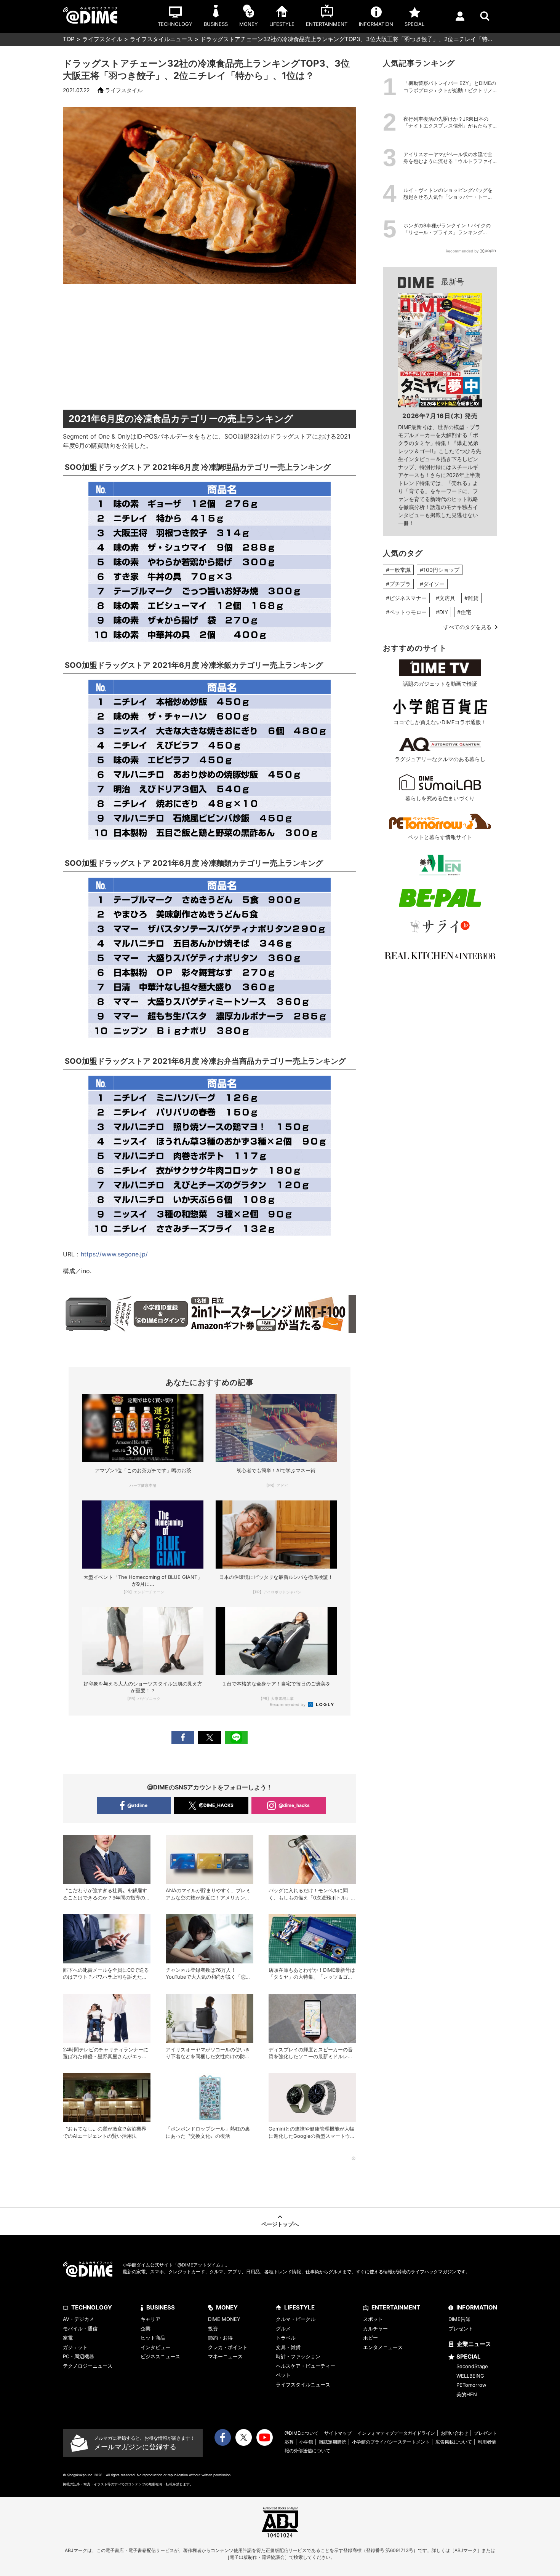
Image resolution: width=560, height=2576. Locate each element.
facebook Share (183, 1737)
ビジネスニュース (160, 2356)
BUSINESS (161, 2307)
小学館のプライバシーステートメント (391, 2442)
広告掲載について (454, 2442)
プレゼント (461, 2329)
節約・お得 (220, 2338)
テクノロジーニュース (88, 2366)
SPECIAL (469, 2357)
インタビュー (155, 2347)
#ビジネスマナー (406, 598)
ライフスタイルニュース (161, 39)
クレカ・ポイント (228, 2347)
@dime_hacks (294, 1805)
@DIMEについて (302, 2433)
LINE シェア (236, 1737)
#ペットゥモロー (406, 612)
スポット (373, 2319)
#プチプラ (398, 584)
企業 (146, 2329)
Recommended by (288, 1705)
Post (210, 1737)
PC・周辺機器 (78, 2356)
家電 (68, 2338)
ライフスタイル (102, 39)
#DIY (442, 612)
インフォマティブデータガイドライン (396, 2433)
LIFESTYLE (299, 2307)
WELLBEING (470, 2376)
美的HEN (467, 2394)
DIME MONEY (224, 2319)
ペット (283, 2375)
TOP (69, 39)
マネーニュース (225, 2356)
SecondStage (472, 2366)
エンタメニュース (383, 2347)
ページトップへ (280, 2224)
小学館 (306, 2442)
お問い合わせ (454, 2433)
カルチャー (375, 2329)
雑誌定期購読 (333, 2442)
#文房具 (446, 598)
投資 (213, 2329)
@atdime (137, 1805)
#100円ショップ (440, 570)
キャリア (150, 2319)
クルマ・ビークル (296, 2319)
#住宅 (464, 612)
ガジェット (75, 2347)
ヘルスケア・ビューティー (306, 2366)
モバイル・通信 (80, 2329)
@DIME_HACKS (216, 1805)
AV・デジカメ (78, 2319)
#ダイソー (432, 584)
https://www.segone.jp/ (114, 1254)
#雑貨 (471, 598)
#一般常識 (398, 570)
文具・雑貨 (288, 2347)
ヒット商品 (153, 2338)
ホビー (370, 2338)
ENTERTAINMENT (396, 2307)
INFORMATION (477, 2307)
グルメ (283, 2329)
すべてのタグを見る (467, 627)
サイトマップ (338, 2433)
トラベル (286, 2338)
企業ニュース (474, 2344)
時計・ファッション (298, 2356)
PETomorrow (471, 2385)
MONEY (227, 2307)
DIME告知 (459, 2319)
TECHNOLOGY (92, 2307)
